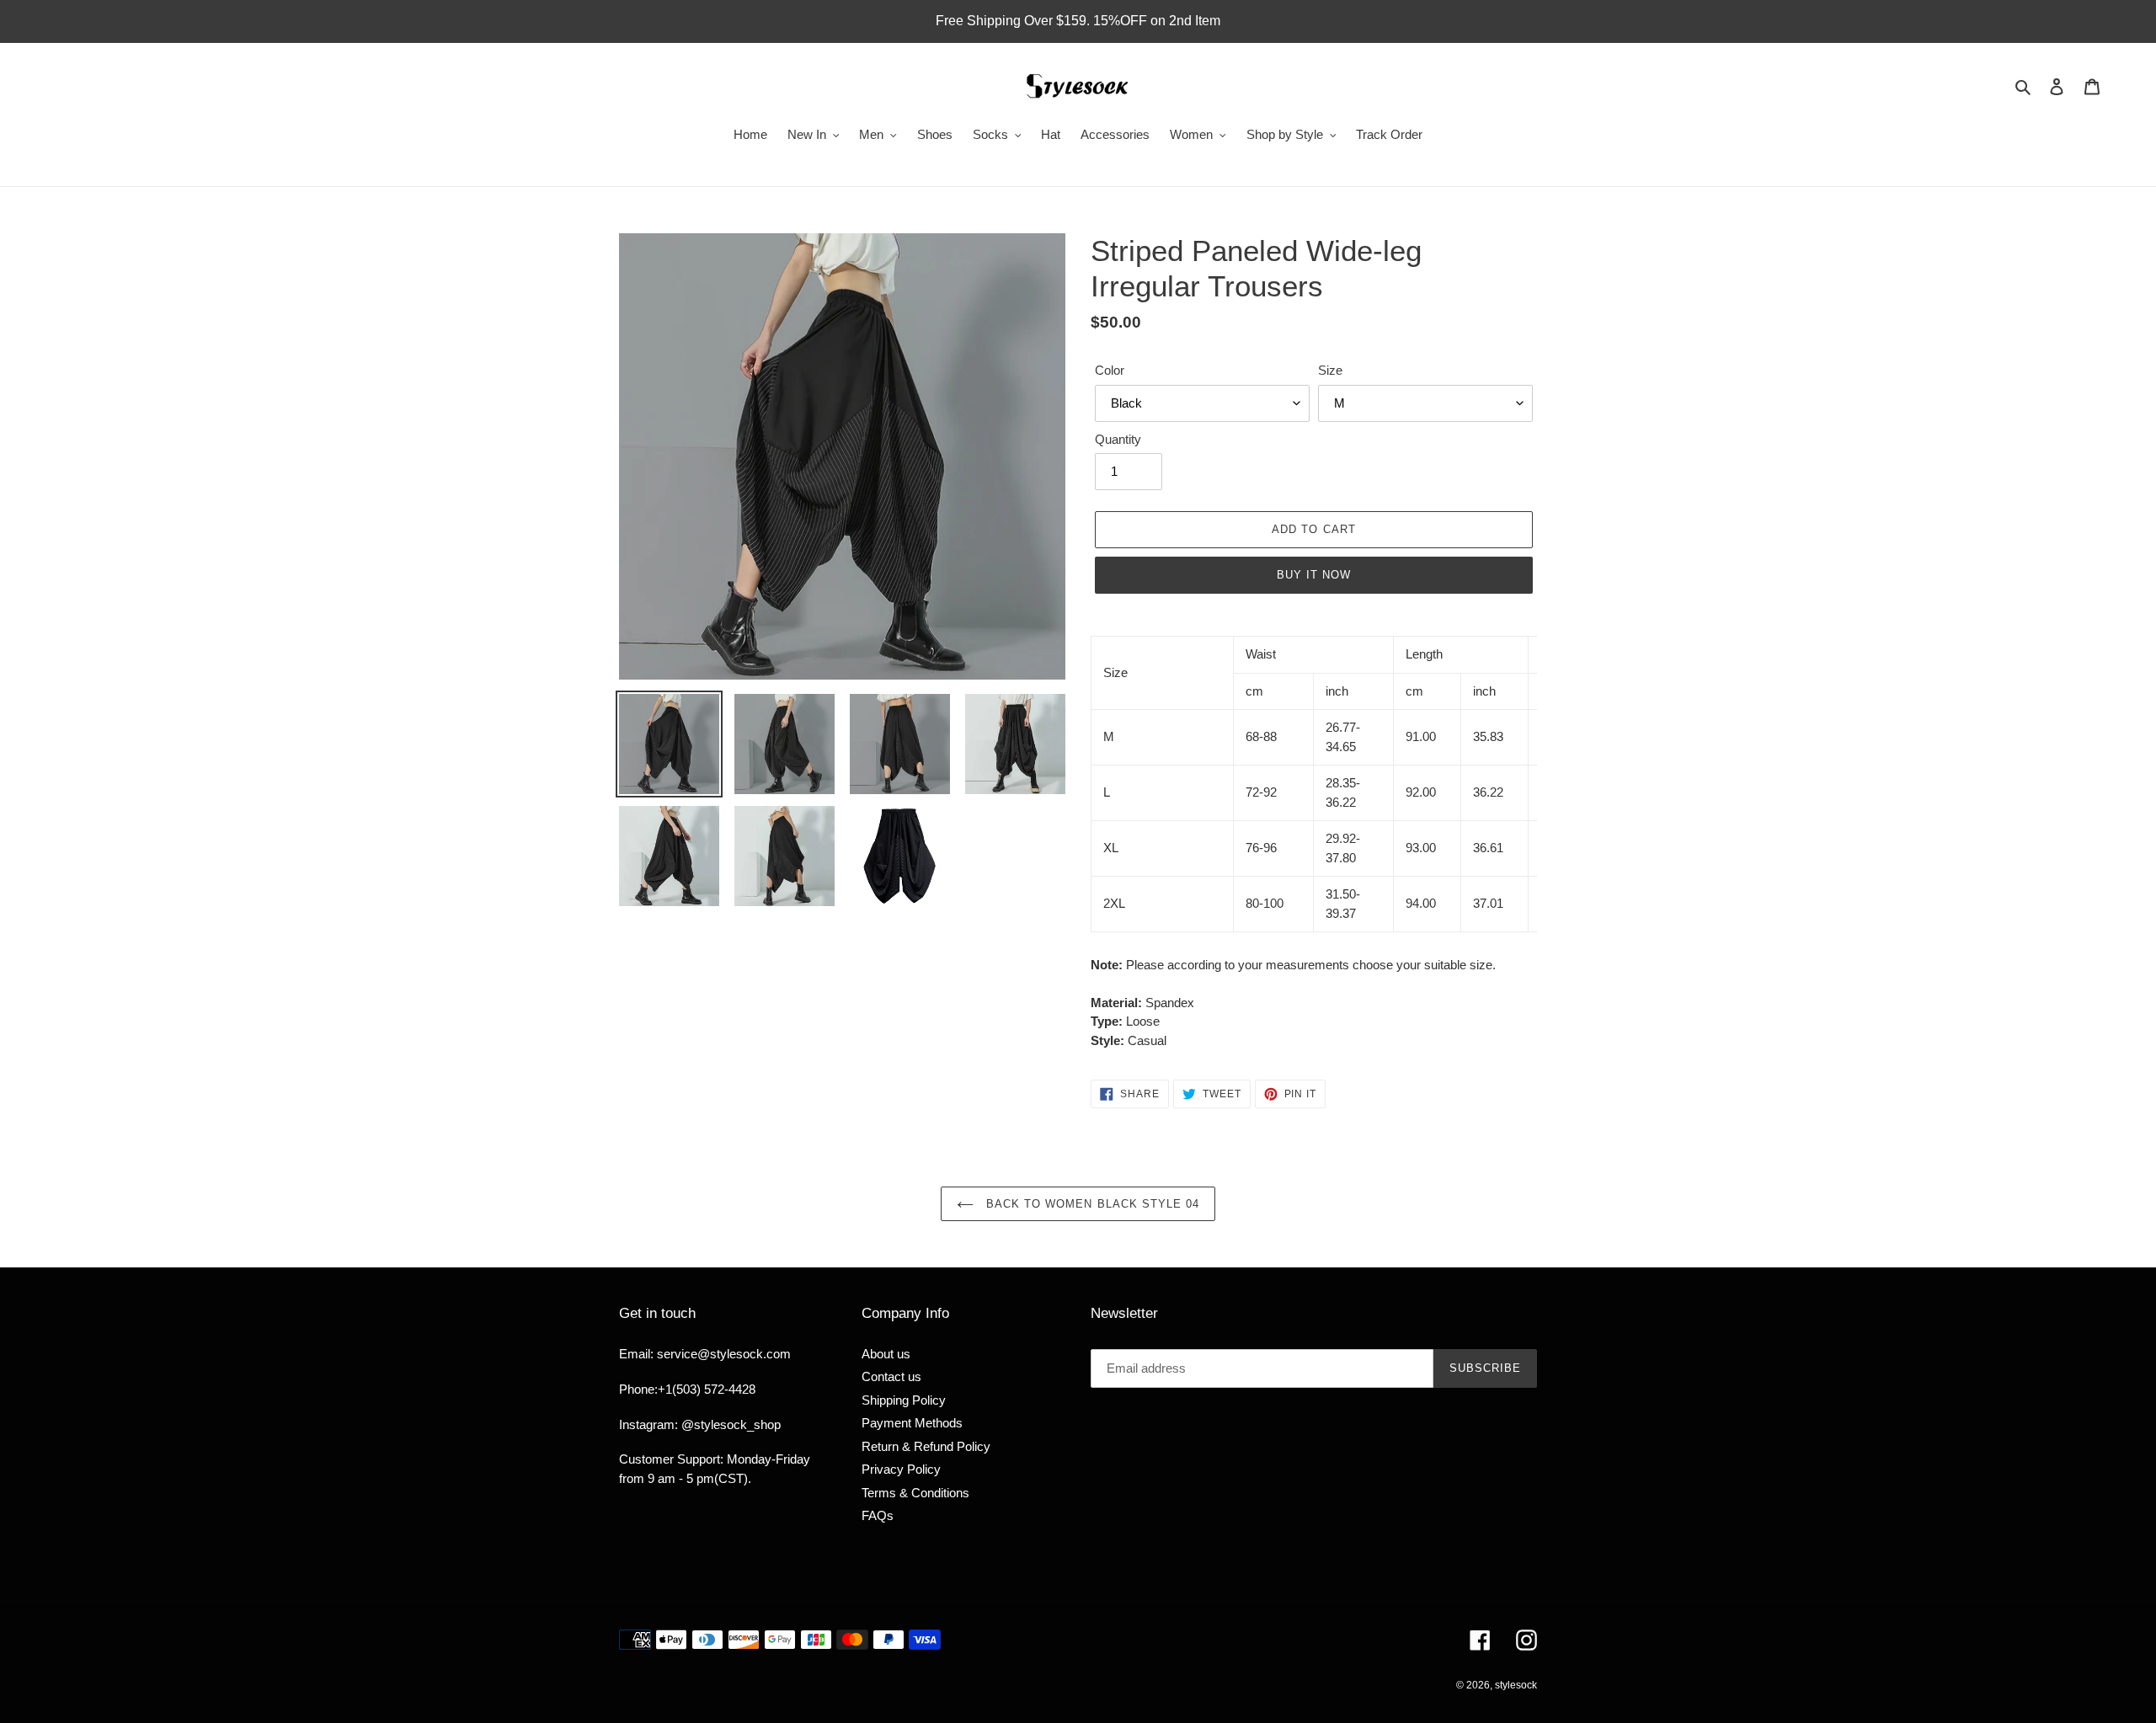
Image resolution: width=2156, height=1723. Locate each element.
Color (1110, 370)
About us (886, 1354)
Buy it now (1314, 575)
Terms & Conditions (915, 1493)
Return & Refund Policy (926, 1446)
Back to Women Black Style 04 (1091, 1204)
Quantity (1118, 439)
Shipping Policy (904, 1400)
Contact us (891, 1376)
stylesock (1516, 1685)
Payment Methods (912, 1423)
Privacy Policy (901, 1469)
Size (1330, 370)
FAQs (878, 1515)
